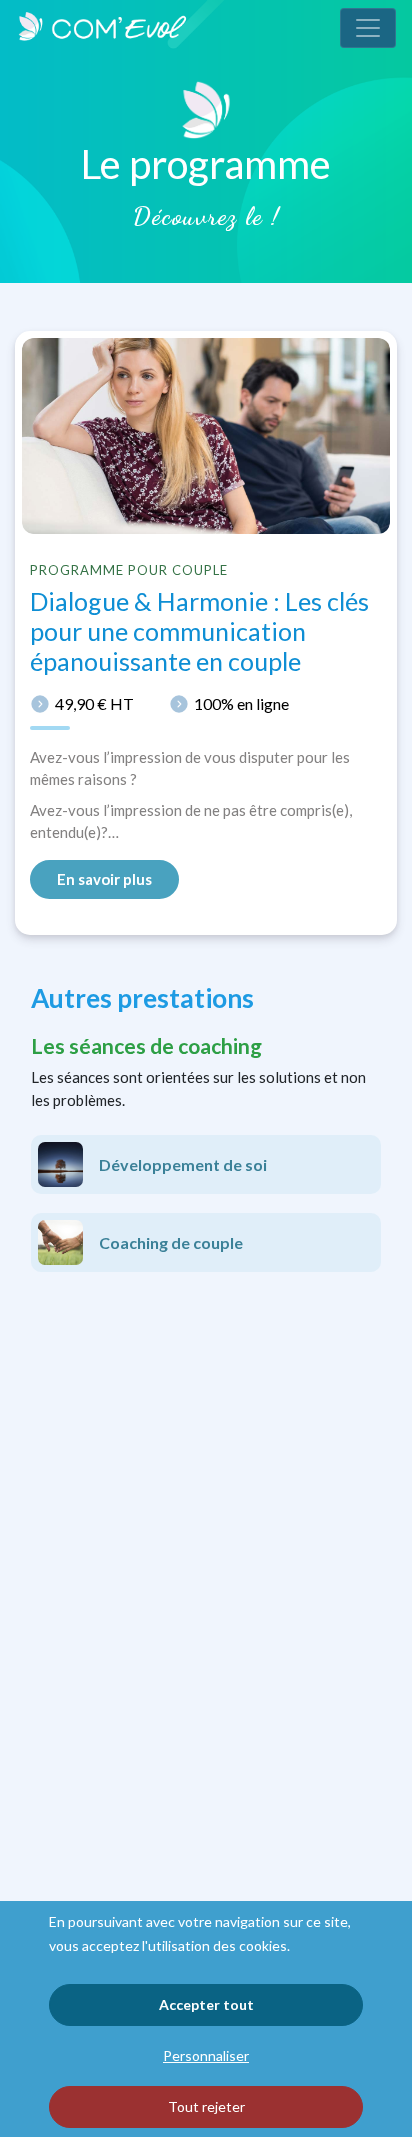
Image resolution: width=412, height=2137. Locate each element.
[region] (206, 2019)
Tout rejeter (206, 2106)
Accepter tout (206, 2004)
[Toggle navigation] (368, 28)
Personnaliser (206, 2055)
